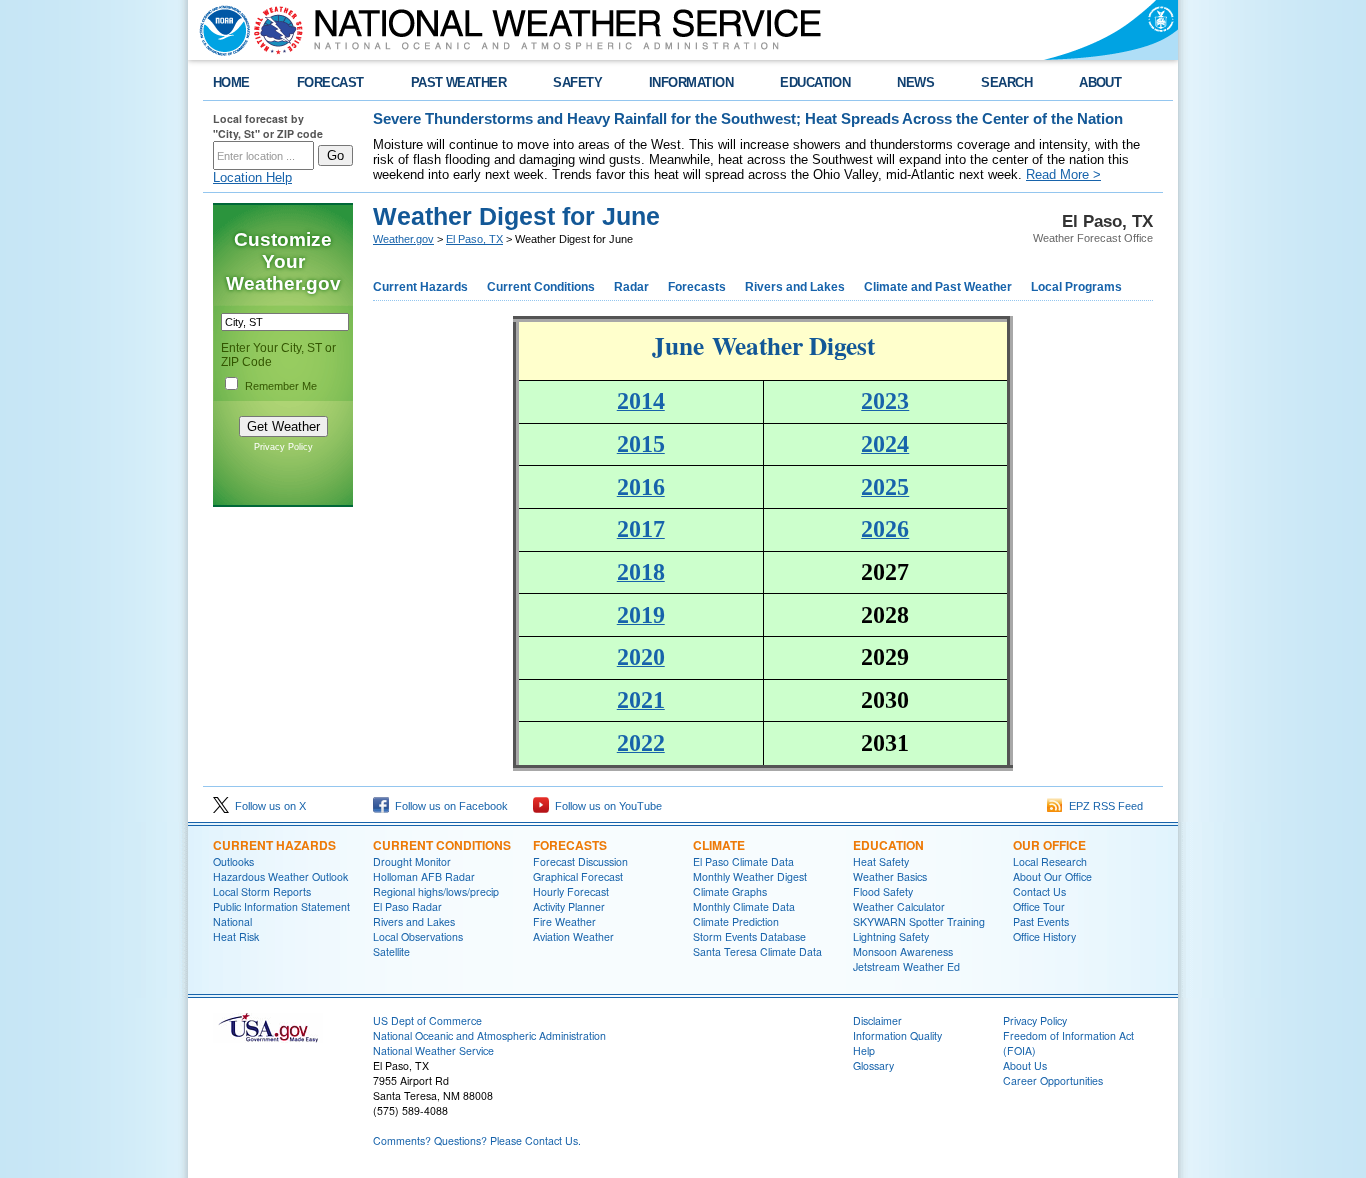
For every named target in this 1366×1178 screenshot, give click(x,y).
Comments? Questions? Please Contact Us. (477, 1140)
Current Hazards (420, 287)
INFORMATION (691, 82)
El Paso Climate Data (743, 861)
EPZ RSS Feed (1103, 806)
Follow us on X (267, 806)
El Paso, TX (474, 239)
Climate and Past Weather (938, 287)
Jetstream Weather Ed (906, 966)
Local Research (1050, 861)
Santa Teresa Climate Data (757, 951)
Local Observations (418, 936)
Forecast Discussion (580, 861)
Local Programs (1076, 287)
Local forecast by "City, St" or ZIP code (268, 126)
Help (864, 1050)
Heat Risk (236, 936)
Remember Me (281, 386)
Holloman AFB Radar (424, 876)
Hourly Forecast (571, 891)
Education (888, 845)
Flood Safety (883, 891)
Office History (1044, 936)
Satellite (391, 951)
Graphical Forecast (578, 876)
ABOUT (1100, 82)
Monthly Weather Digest (750, 876)
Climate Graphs (730, 891)
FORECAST (330, 82)
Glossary (873, 1065)
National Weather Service (433, 1050)
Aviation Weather (573, 936)
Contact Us (1039, 891)
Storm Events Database (749, 936)
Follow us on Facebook (448, 806)
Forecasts (697, 287)
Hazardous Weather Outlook (280, 876)
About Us (1025, 1065)
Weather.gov (403, 239)
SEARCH (1006, 82)
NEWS (915, 82)
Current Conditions (541, 287)
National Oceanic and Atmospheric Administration (489, 1035)
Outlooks (233, 861)
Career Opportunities (1053, 1080)
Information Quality (897, 1035)
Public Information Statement (281, 906)
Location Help (252, 177)
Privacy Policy (283, 447)
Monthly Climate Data (744, 906)
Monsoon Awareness (903, 951)
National (232, 921)
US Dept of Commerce (427, 1020)
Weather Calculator (899, 906)
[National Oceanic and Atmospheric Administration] (220, 30)
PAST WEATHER (459, 82)
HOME (231, 82)
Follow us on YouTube (605, 806)
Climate (719, 845)
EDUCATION (815, 82)
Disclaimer (877, 1020)
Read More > (1063, 174)
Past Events (1041, 921)
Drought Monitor (412, 861)
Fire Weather (564, 921)
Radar (631, 287)
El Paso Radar (407, 906)
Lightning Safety (891, 936)
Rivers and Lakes (795, 287)
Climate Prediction (736, 921)
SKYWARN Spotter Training (919, 921)
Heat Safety (881, 861)
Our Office (1049, 845)
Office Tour (1039, 906)
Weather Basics (890, 876)
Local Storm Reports (262, 891)
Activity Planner (569, 906)
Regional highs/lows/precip (436, 891)
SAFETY (577, 82)
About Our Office (1052, 876)
